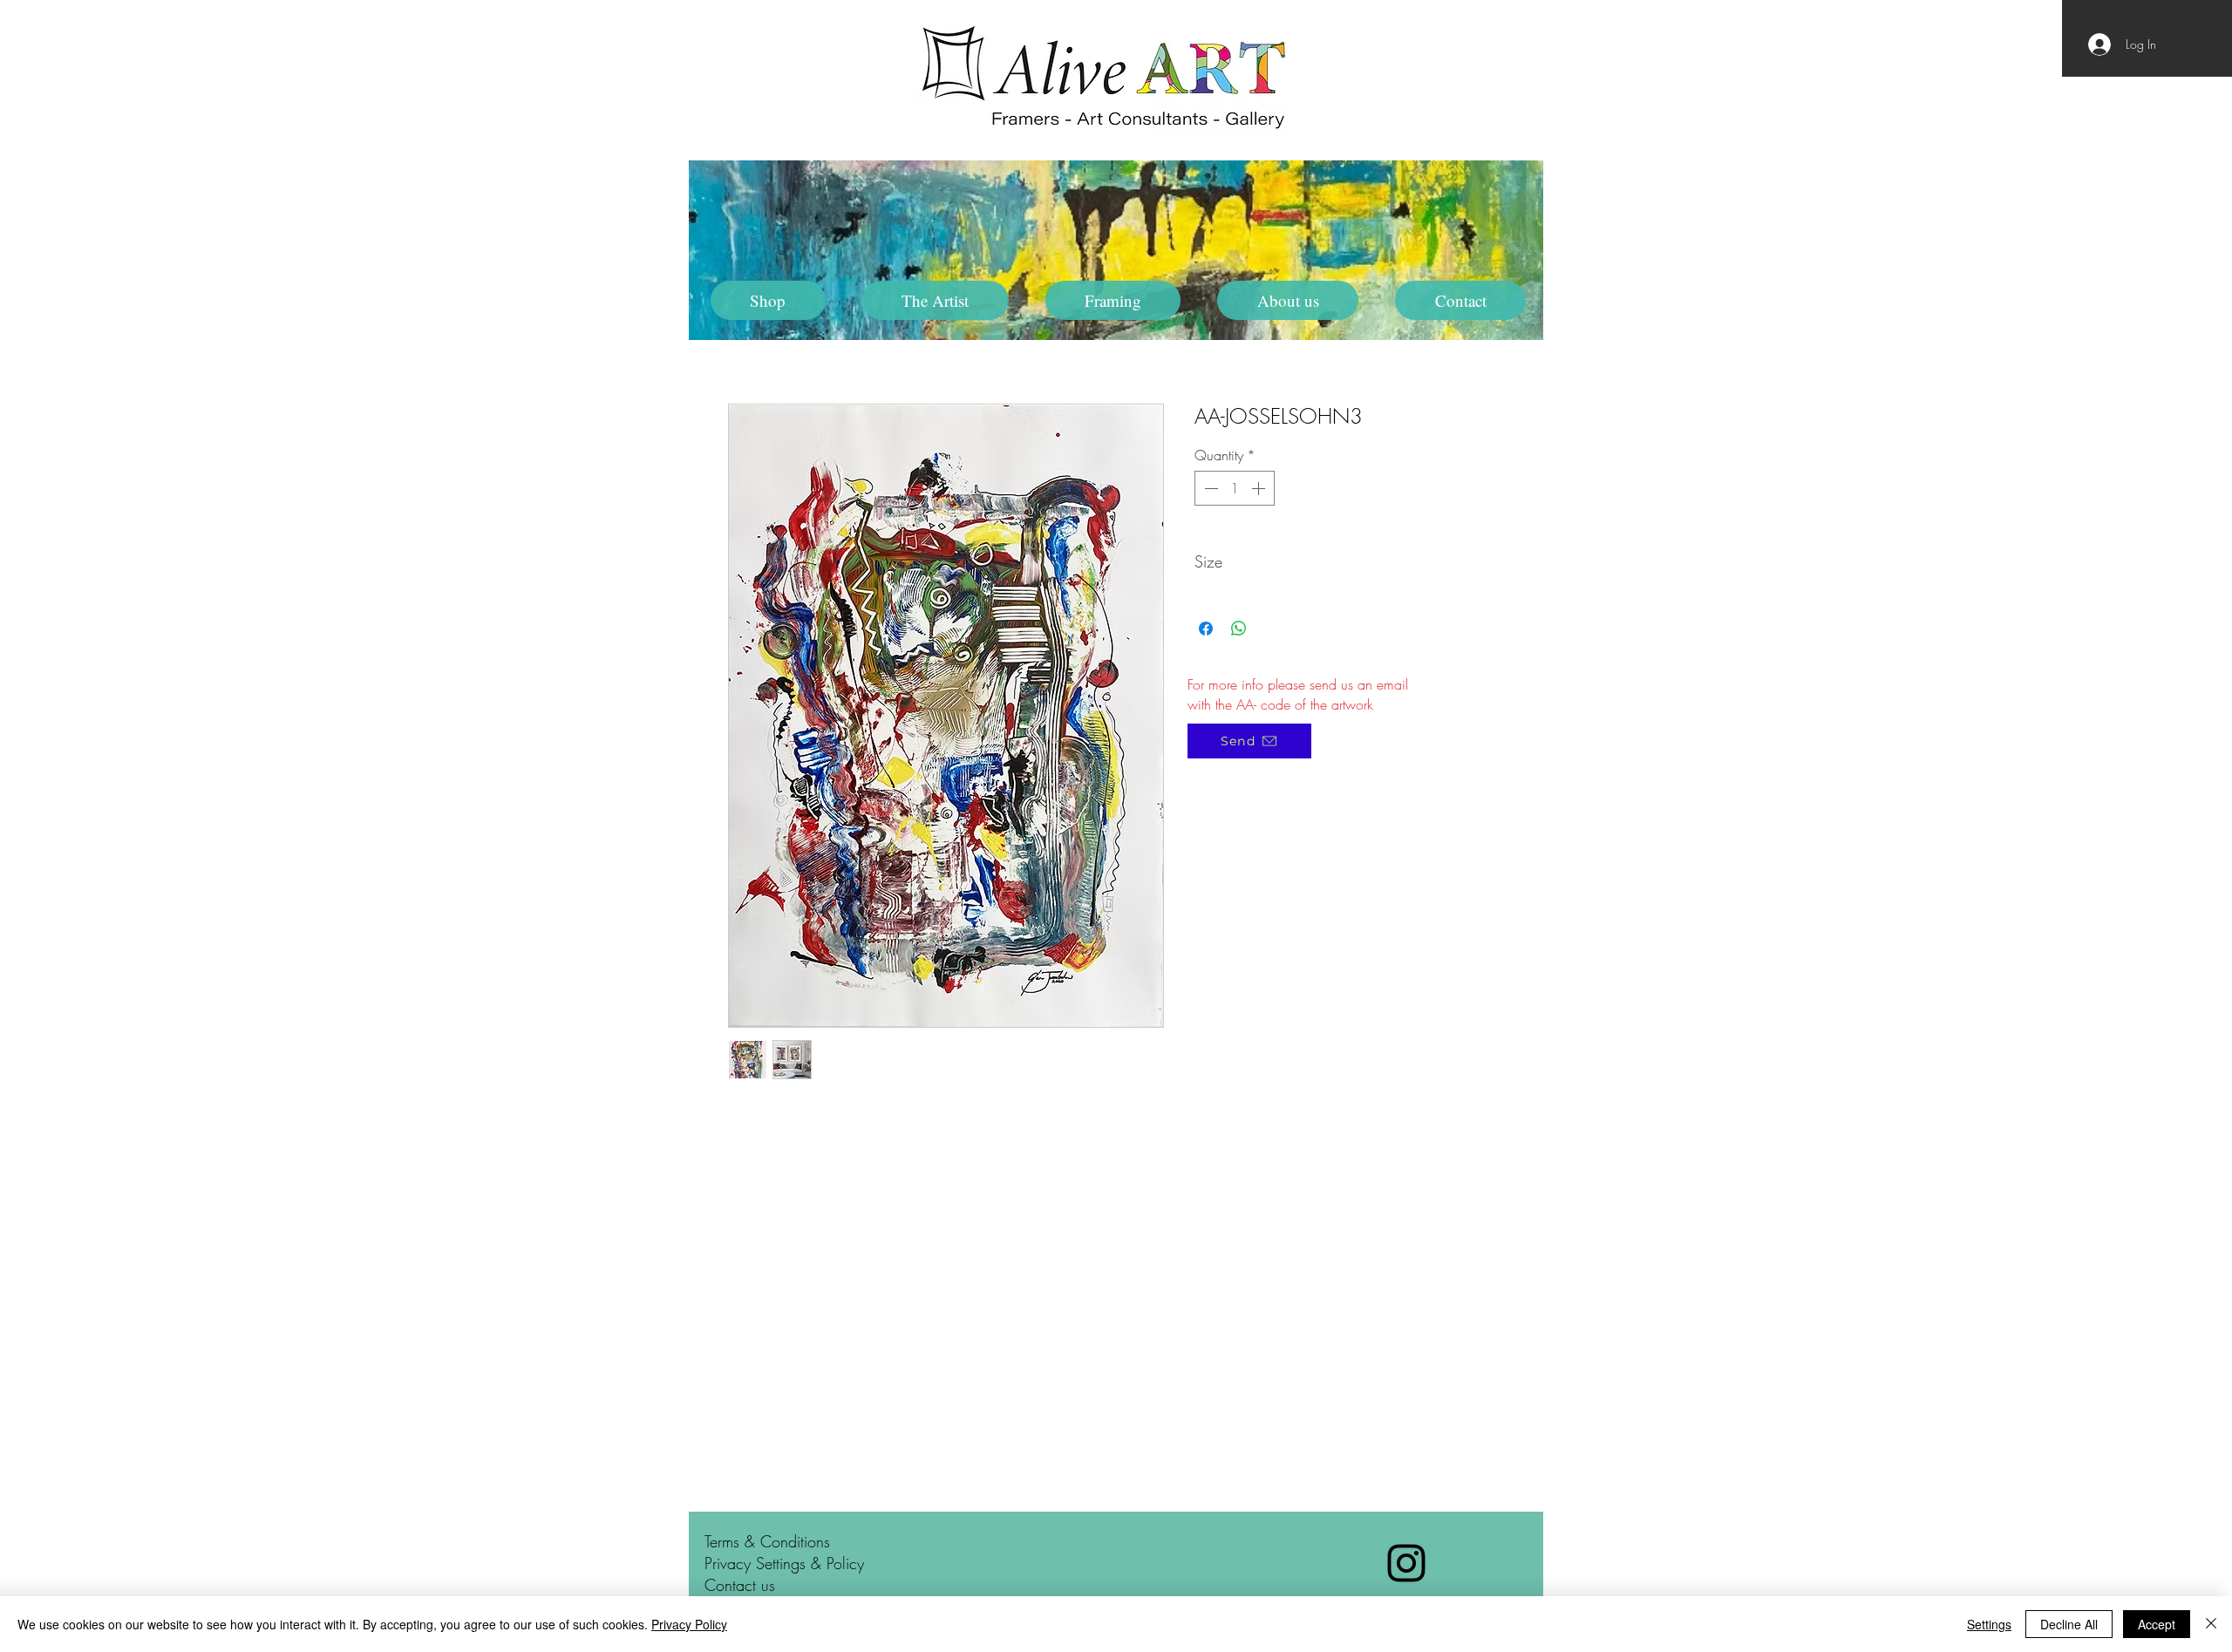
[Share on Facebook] (1206, 629)
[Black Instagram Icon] (1406, 1563)
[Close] (2211, 1624)
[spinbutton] (1235, 488)
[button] (936, 300)
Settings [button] (1989, 1624)
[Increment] (1260, 488)
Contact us (740, 1585)
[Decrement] (1209, 488)
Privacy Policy (689, 1624)
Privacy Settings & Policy (784, 1563)
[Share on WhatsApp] (1239, 629)
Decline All (2069, 1624)
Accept (2157, 1624)
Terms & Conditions (767, 1541)
